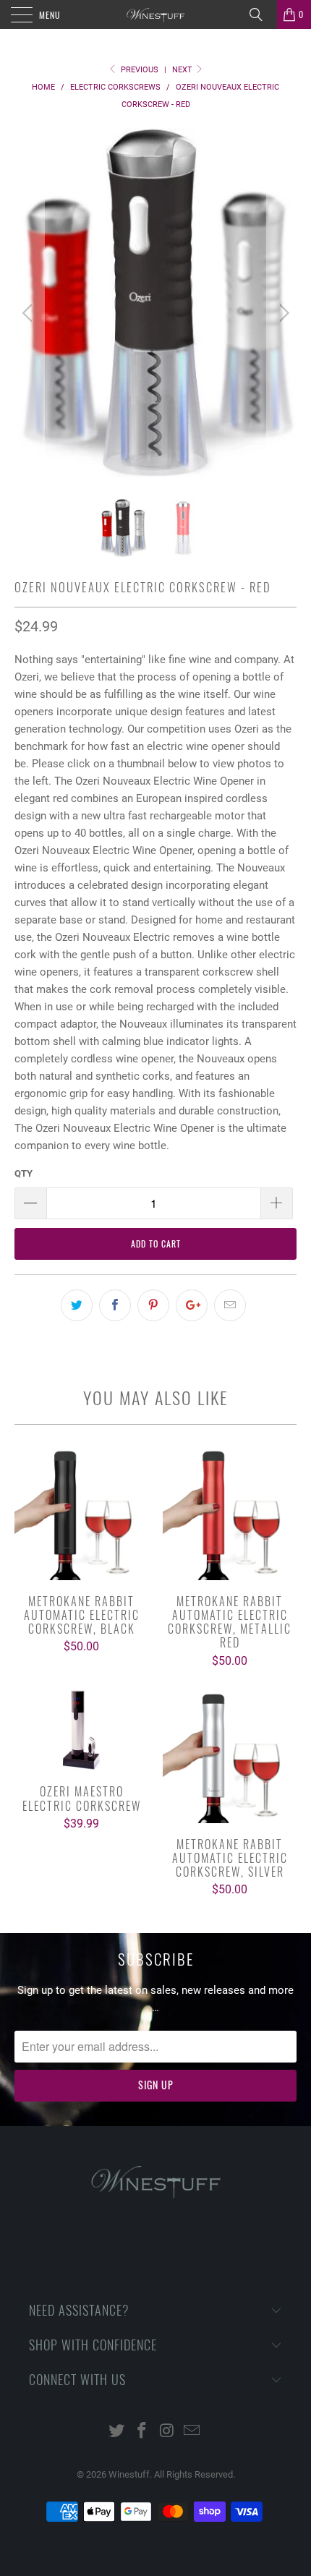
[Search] (261, 14)
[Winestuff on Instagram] (168, 2432)
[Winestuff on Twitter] (117, 2432)
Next (183, 70)
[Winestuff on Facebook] (142, 2432)
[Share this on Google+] (192, 1305)
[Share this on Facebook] (115, 1305)
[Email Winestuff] (192, 2432)
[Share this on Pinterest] (153, 1305)
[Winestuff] (156, 14)
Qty (24, 1173)
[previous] (29, 314)
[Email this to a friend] (230, 1305)
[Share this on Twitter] (77, 1305)
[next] (282, 314)
